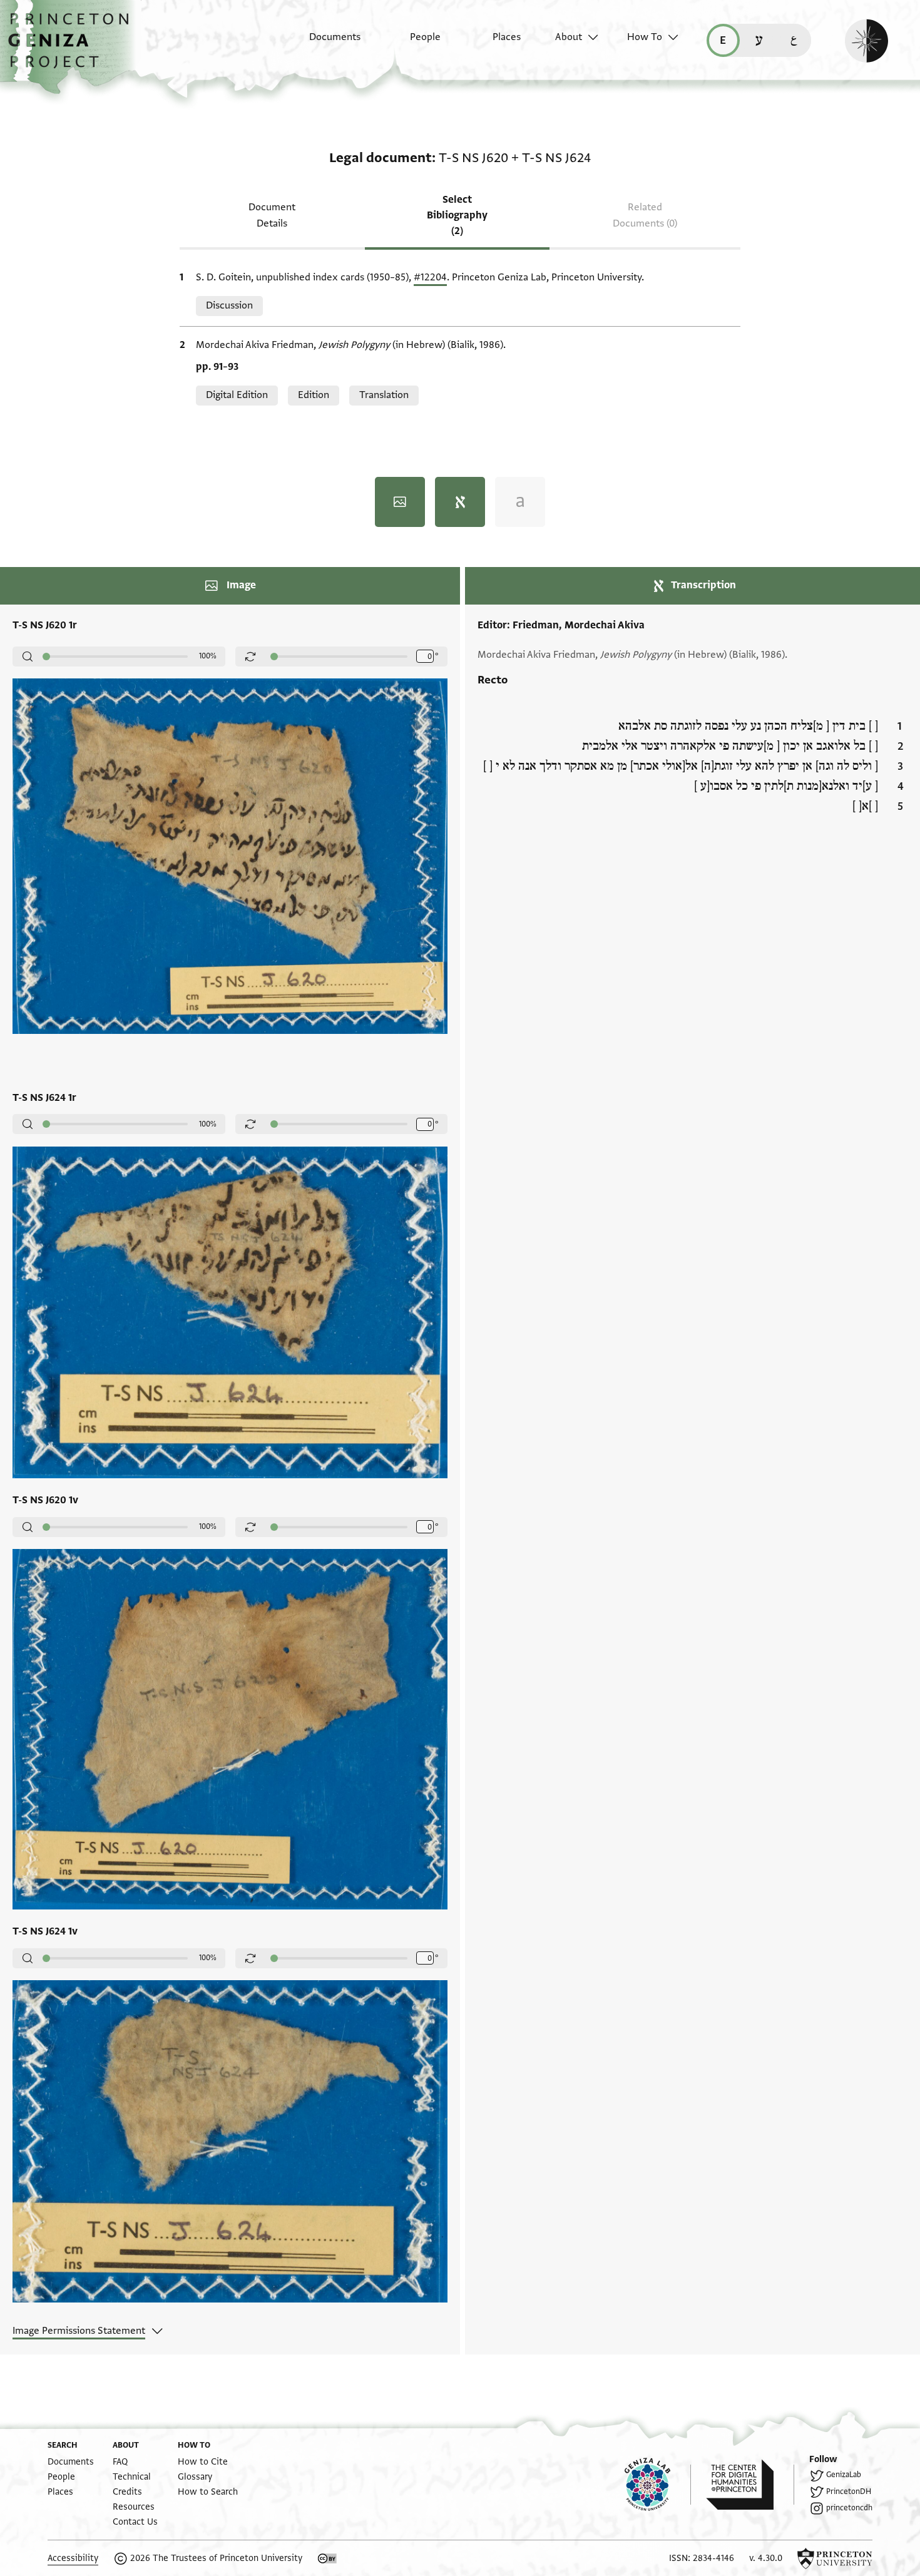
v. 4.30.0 (766, 2558)
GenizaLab (844, 2475)
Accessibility (73, 2558)
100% (208, 656)
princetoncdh (849, 2508)
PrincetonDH (849, 2492)
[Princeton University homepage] (835, 2558)
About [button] (569, 37)
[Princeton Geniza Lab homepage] (658, 2485)
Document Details (272, 215)
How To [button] (645, 37)
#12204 (430, 277)
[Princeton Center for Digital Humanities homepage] (750, 2485)
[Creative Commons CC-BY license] (327, 2558)
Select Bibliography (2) (457, 215)
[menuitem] (324, 43)
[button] (73, 47)
